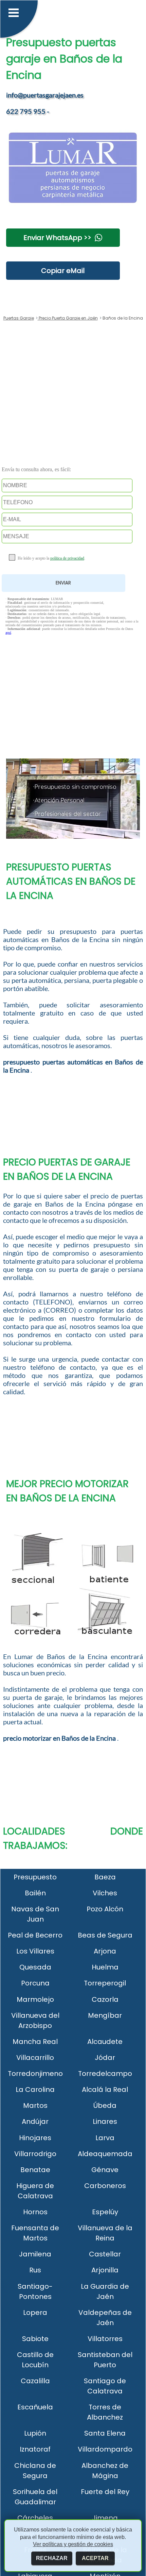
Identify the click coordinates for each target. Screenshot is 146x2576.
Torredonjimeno (35, 2074)
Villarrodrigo (35, 2154)
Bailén (35, 1893)
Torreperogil (105, 1983)
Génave (105, 2170)
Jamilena (35, 2254)
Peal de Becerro (35, 1935)
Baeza (105, 1877)
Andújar (35, 2121)
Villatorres (105, 2339)
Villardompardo (105, 2449)
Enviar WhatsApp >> (57, 238)
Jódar (105, 2058)
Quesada (35, 1967)
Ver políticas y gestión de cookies (73, 2544)
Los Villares (35, 1951)
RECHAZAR (52, 2558)
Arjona (105, 1951)
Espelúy (105, 2212)
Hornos (35, 2212)
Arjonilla (105, 2270)
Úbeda (105, 2105)
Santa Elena (105, 2433)
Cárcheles (35, 2518)
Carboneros (105, 2186)
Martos (35, 2105)
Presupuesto (35, 1877)
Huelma (105, 1967)
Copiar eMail (63, 271)
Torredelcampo (105, 2074)
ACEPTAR (95, 2558)
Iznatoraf (35, 2449)
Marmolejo (35, 1999)
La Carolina (35, 2089)
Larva (105, 2138)
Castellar (105, 2254)
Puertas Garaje (19, 318)
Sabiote (35, 2339)
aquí (8, 633)
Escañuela (35, 2407)
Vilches (105, 1893)
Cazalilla (35, 2381)
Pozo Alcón (105, 1909)
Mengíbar (105, 2015)
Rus (35, 2270)
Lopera (35, 2313)
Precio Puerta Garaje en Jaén (68, 318)
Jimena (105, 2518)
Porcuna (35, 1983)
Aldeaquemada (105, 2154)
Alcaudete (105, 2042)
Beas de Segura (105, 1935)
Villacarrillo (35, 2058)
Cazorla (105, 1999)
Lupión (35, 2433)
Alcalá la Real (105, 2089)
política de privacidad (67, 558)
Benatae (35, 2170)
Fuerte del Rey (105, 2492)
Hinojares (35, 2138)
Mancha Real (35, 2042)
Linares (105, 2121)
